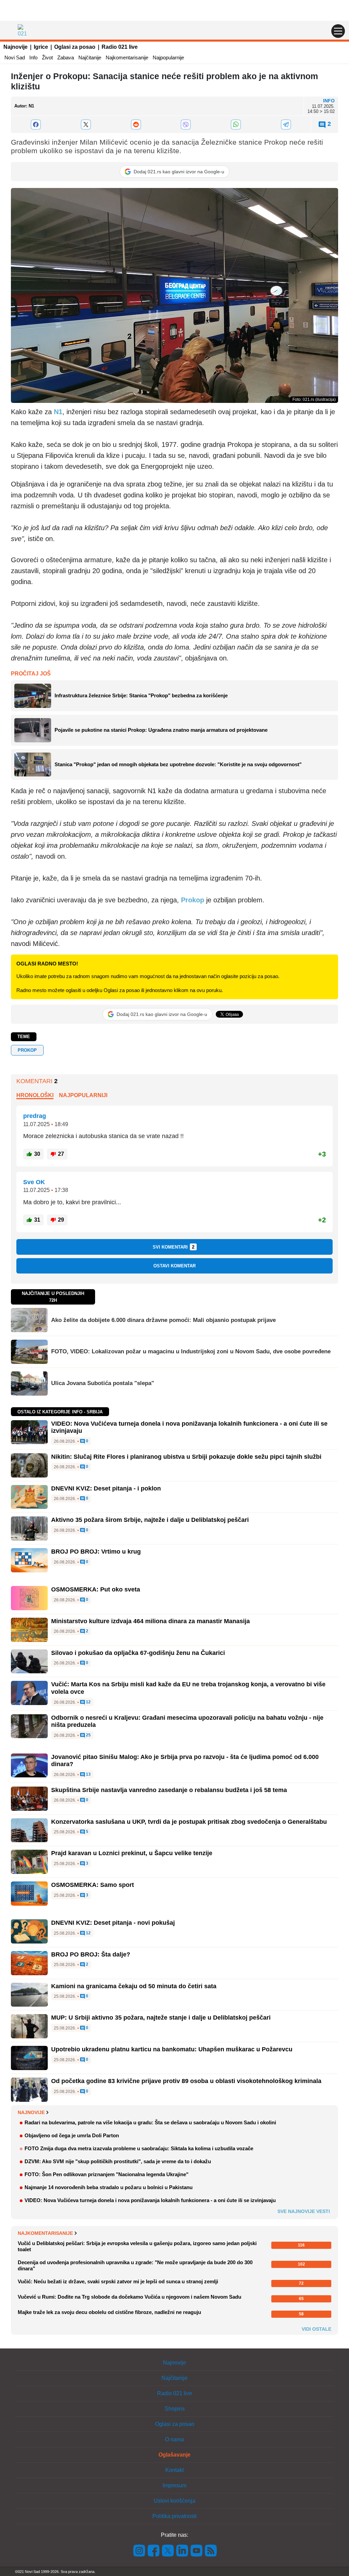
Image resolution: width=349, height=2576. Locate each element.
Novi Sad (15, 57)
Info (33, 57)
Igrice (41, 47)
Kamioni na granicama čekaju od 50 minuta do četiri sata (134, 1986)
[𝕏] (86, 125)
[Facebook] (36, 125)
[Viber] (186, 125)
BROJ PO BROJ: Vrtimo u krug (96, 1552)
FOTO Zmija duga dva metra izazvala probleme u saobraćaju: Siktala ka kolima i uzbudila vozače (139, 2148)
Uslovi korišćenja (174, 2501)
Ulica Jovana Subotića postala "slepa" (103, 1383)
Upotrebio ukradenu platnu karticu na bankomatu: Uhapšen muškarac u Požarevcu (172, 2049)
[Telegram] (286, 125)
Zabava (66, 57)
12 (88, 1702)
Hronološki (35, 1095)
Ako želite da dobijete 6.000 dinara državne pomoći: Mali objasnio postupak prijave (163, 1320)
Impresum (174, 2485)
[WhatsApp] (236, 125)
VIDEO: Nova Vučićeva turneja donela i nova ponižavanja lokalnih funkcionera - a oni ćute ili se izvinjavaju (150, 2200)
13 (88, 1774)
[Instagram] (139, 2550)
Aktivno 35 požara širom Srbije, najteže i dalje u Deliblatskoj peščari (150, 1520)
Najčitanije (90, 57)
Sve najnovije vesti (304, 2211)
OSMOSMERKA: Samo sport (93, 1885)
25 (88, 1735)
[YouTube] (197, 2550)
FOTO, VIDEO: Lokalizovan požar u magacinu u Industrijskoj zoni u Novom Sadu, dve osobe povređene (191, 1351)
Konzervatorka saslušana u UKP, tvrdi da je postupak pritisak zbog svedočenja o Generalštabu (189, 1822)
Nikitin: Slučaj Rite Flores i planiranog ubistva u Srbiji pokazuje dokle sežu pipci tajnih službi (186, 1457)
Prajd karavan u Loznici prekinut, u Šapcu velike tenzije (132, 1853)
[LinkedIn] (182, 2550)
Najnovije (16, 47)
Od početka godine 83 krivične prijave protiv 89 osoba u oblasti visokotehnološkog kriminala (186, 2081)
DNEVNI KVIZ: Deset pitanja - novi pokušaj (113, 1923)
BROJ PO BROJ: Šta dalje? (91, 1954)
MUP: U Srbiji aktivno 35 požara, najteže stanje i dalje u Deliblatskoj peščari (161, 2018)
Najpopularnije (168, 57)
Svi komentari (174, 1247)
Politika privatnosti (174, 2516)
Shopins (175, 2409)
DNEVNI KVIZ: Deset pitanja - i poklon (106, 1488)
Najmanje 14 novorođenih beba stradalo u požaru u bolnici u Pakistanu (109, 2187)
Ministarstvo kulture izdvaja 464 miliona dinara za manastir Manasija (150, 1621)
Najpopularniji (83, 1095)
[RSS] (210, 2550)
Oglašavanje (174, 2455)
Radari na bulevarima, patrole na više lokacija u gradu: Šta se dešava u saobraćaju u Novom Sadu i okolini (150, 2122)
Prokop (27, 1050)
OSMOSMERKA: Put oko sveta (96, 1589)
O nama (174, 2439)
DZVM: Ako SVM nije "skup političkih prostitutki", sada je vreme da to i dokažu (118, 2161)
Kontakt (174, 2470)
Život (47, 57)
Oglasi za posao (75, 47)
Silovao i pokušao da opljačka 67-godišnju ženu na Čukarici (138, 1653)
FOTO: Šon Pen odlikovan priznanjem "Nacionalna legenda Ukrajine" (107, 2174)
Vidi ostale (316, 2329)
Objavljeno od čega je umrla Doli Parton (72, 2135)
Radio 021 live (120, 47)
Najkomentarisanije (127, 57)
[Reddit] (136, 125)
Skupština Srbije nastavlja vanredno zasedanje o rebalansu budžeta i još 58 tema (169, 1790)
